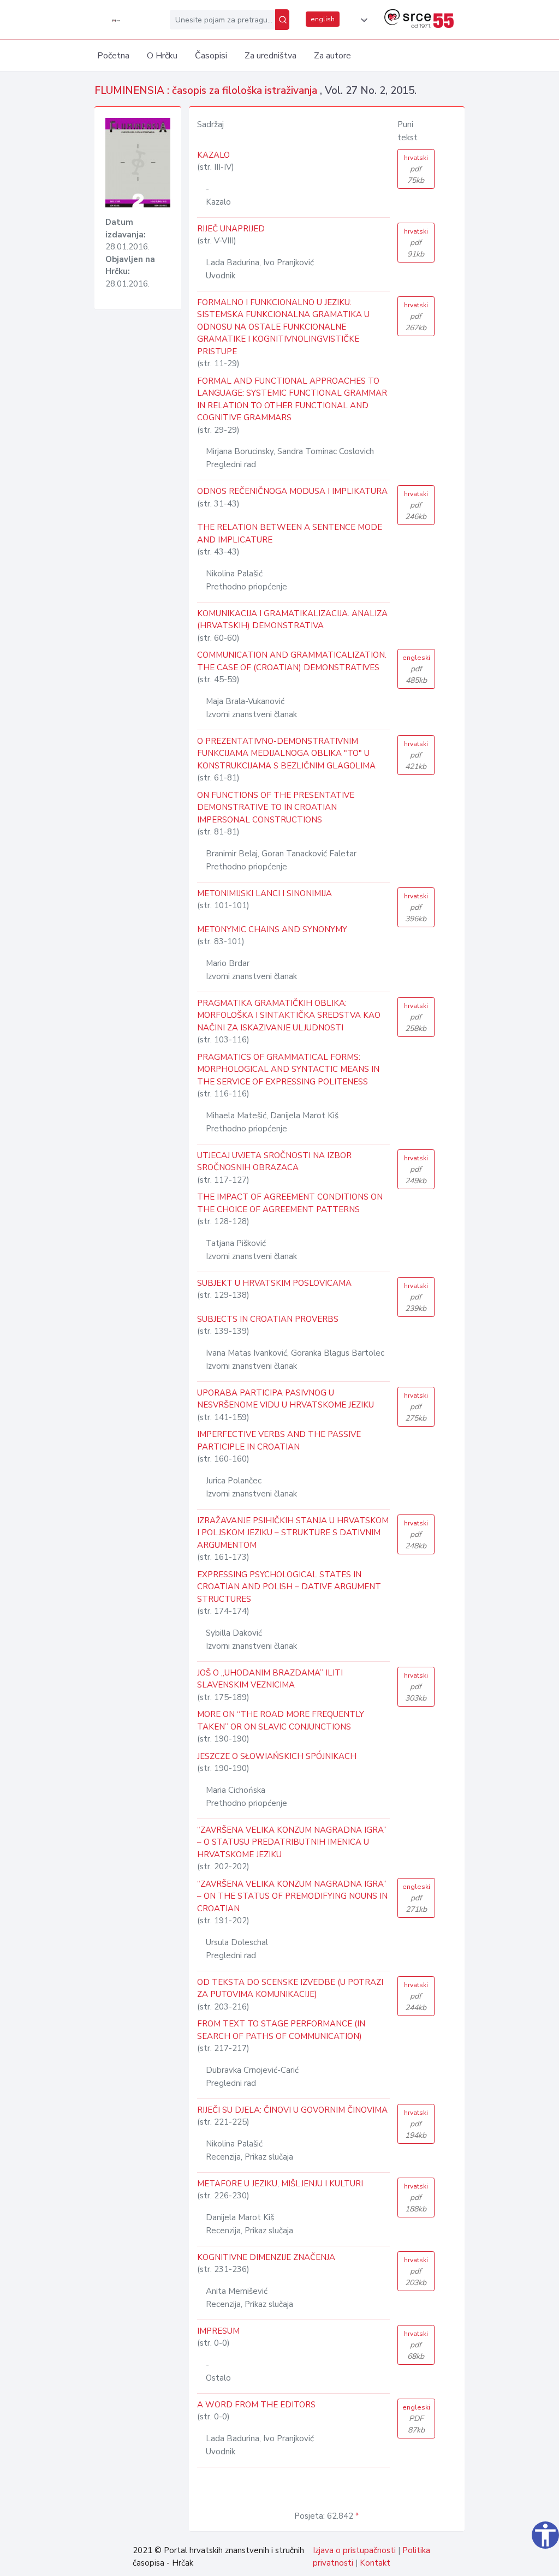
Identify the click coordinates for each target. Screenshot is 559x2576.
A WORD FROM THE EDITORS (256, 2405)
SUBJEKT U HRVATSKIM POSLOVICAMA (274, 1283)
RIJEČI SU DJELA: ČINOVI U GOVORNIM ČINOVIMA (292, 2110)
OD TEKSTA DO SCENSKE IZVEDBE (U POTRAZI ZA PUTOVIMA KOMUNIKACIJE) (290, 1988)
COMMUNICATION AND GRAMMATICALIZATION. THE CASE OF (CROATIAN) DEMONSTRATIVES (292, 661)
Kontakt (375, 2563)
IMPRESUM (218, 2331)
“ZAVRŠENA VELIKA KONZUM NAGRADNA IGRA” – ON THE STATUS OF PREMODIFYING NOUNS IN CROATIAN (292, 1896)
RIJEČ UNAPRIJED (231, 229)
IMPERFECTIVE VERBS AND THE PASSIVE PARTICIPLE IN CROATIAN (279, 1441)
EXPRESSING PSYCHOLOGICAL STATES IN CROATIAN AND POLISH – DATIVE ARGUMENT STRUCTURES (289, 1587)
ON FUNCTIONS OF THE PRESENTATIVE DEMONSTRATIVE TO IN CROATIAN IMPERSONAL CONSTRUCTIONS (276, 807)
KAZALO (213, 155)
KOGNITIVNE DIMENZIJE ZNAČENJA (266, 2257)
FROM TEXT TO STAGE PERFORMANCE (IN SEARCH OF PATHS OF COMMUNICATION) (281, 2030)
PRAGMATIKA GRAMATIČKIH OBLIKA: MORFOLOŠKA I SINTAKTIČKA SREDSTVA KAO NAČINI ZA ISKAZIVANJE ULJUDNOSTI (289, 1015)
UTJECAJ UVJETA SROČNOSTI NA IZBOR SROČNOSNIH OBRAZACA (274, 1162)
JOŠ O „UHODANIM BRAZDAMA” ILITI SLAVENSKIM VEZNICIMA (270, 1679)
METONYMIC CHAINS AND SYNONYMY (272, 929)
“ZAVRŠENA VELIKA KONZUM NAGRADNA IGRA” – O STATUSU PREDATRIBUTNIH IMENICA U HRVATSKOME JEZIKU (292, 1842)
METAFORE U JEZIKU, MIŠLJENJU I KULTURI (280, 2184)
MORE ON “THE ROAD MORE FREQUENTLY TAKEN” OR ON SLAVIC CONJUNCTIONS (281, 1721)
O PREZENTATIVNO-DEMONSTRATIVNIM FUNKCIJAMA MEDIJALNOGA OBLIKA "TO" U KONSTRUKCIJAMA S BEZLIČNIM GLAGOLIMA (286, 753)
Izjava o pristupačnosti (354, 2550)
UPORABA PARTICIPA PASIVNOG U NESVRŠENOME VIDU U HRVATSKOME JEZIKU (286, 1399)
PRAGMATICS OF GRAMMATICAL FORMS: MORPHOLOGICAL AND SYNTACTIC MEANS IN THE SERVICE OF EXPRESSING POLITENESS (288, 1069)
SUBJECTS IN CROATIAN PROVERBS (268, 1319)
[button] (362, 20)
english (323, 19)
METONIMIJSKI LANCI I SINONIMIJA (264, 893)
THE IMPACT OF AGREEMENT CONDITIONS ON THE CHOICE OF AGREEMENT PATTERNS (290, 1203)
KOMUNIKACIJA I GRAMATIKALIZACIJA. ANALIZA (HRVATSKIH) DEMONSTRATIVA (292, 620)
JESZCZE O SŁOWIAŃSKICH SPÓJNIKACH (277, 1756)
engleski (416, 669)
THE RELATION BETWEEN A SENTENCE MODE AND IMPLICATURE (290, 533)
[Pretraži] (282, 20)
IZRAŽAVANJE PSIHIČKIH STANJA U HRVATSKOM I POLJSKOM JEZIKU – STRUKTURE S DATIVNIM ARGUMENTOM (293, 1533)
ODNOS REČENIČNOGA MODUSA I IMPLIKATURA (292, 491)
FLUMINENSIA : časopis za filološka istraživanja (207, 91)
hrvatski (416, 169)
